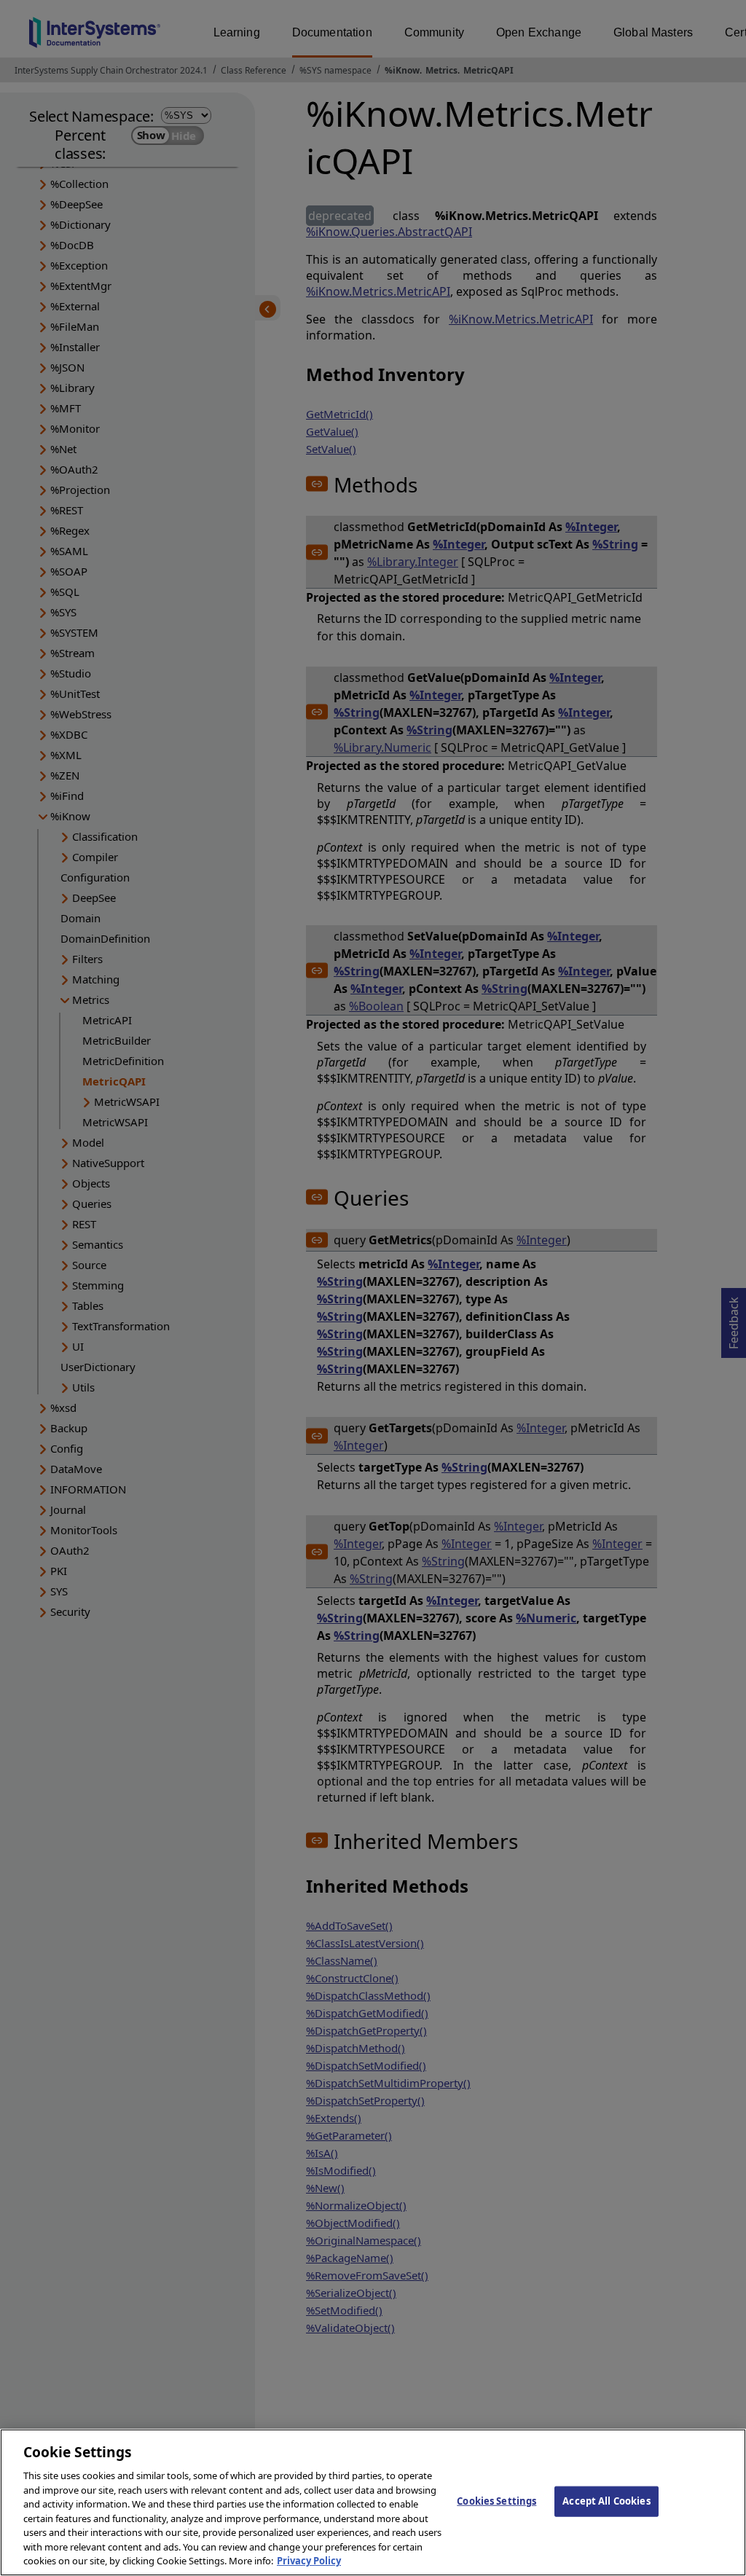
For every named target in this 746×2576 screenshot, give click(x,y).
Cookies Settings (496, 2501)
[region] (373, 2502)
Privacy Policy (309, 2561)
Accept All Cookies (606, 2501)
